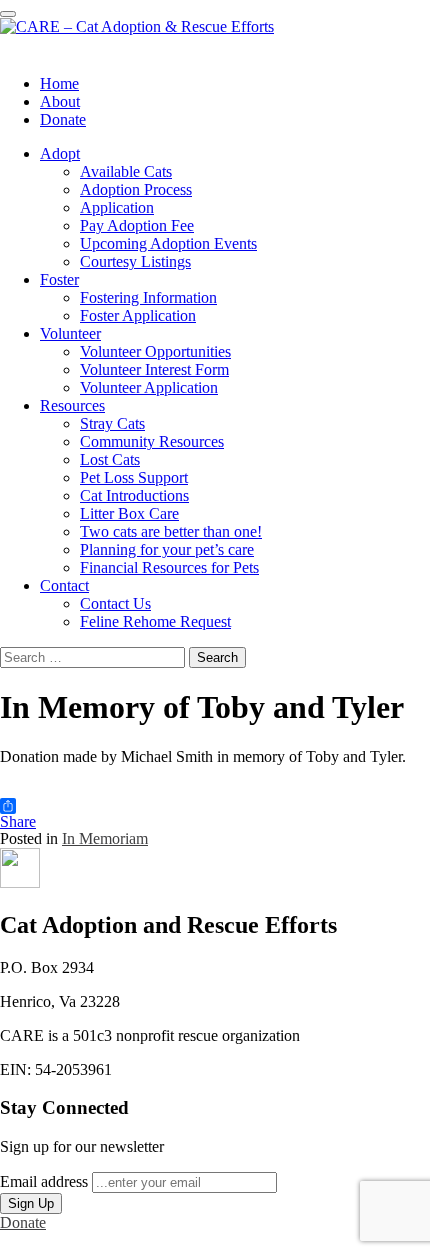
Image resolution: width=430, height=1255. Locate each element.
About (60, 101)
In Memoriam (105, 838)
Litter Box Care (129, 513)
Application (117, 207)
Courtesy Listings (135, 261)
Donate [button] (23, 1222)
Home (59, 83)
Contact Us (115, 603)
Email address (44, 1181)
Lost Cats (110, 459)
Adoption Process (136, 189)
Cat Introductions (134, 495)
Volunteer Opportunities (155, 351)
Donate (63, 119)
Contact (64, 585)
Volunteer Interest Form (154, 369)
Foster (59, 279)
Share (18, 821)
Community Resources (152, 441)
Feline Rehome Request (155, 621)
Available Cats (126, 171)
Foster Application (138, 315)
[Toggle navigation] (8, 14)
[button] (20, 882)
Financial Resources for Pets (169, 567)
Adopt (60, 153)
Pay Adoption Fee (137, 225)
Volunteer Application (149, 387)
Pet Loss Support (134, 477)
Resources (72, 405)
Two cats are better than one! (171, 531)
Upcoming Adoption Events (168, 243)
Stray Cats (112, 423)
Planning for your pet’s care (167, 549)
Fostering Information (148, 297)
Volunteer (70, 333)
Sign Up (31, 1203)
